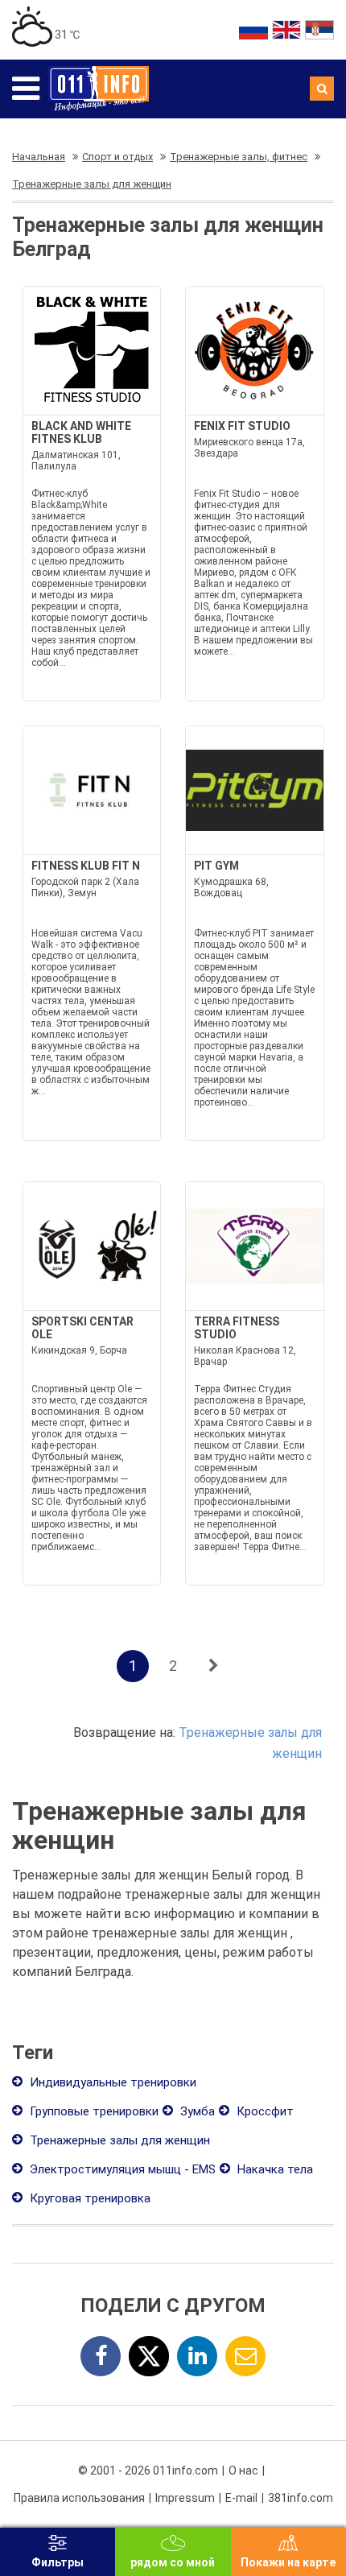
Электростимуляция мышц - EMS (121, 2169)
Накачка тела (274, 2169)
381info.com (301, 2498)
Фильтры (58, 2562)
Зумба (196, 2111)
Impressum (185, 2498)
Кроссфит (264, 2111)
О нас (243, 2471)
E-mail (241, 2498)
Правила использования (79, 2498)
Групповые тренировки (93, 2111)
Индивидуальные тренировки (111, 2082)
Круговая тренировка (89, 2198)
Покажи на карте (288, 2562)
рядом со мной (173, 2562)
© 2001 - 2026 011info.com (148, 2471)
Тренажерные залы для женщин (118, 2140)
